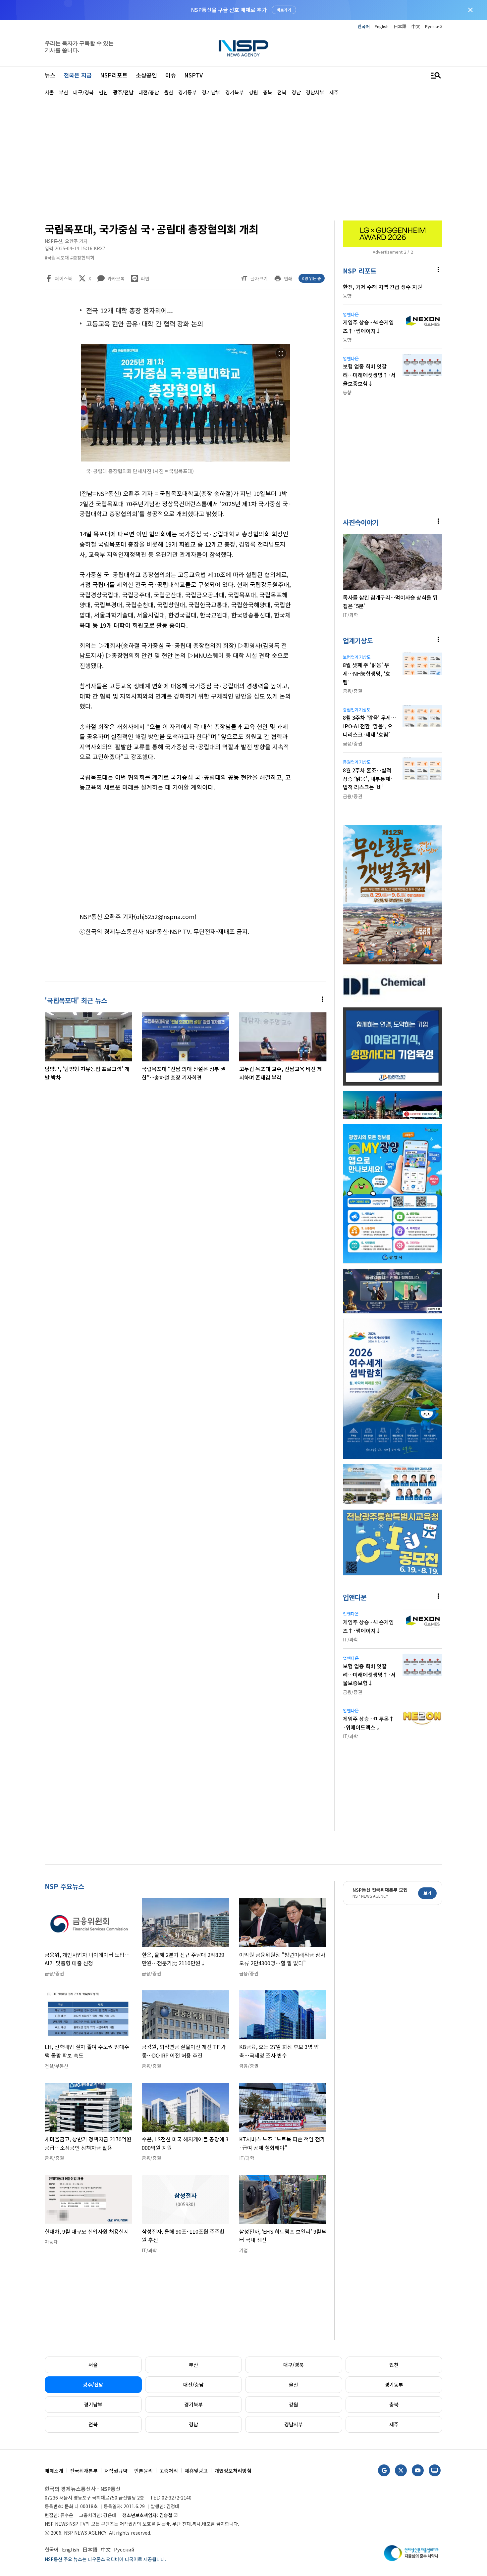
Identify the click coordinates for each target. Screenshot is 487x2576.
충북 (394, 2404)
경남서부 (294, 2424)
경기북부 (193, 2404)
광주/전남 (93, 2384)
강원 (294, 2404)
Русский (434, 26)
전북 (93, 2424)
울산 (294, 2384)
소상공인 (146, 75)
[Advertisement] (243, 158)
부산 (193, 2365)
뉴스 (50, 75)
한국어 (364, 26)
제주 (394, 2424)
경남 (193, 2424)
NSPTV (193, 75)
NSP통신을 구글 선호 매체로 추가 (229, 10)
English (382, 26)
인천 (394, 2365)
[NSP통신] (243, 48)
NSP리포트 (114, 75)
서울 (93, 2365)
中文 (416, 26)
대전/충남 (193, 2384)
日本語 (400, 26)
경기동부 (394, 2384)
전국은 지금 (78, 75)
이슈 (171, 75)
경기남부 (93, 2404)
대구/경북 (294, 2365)
